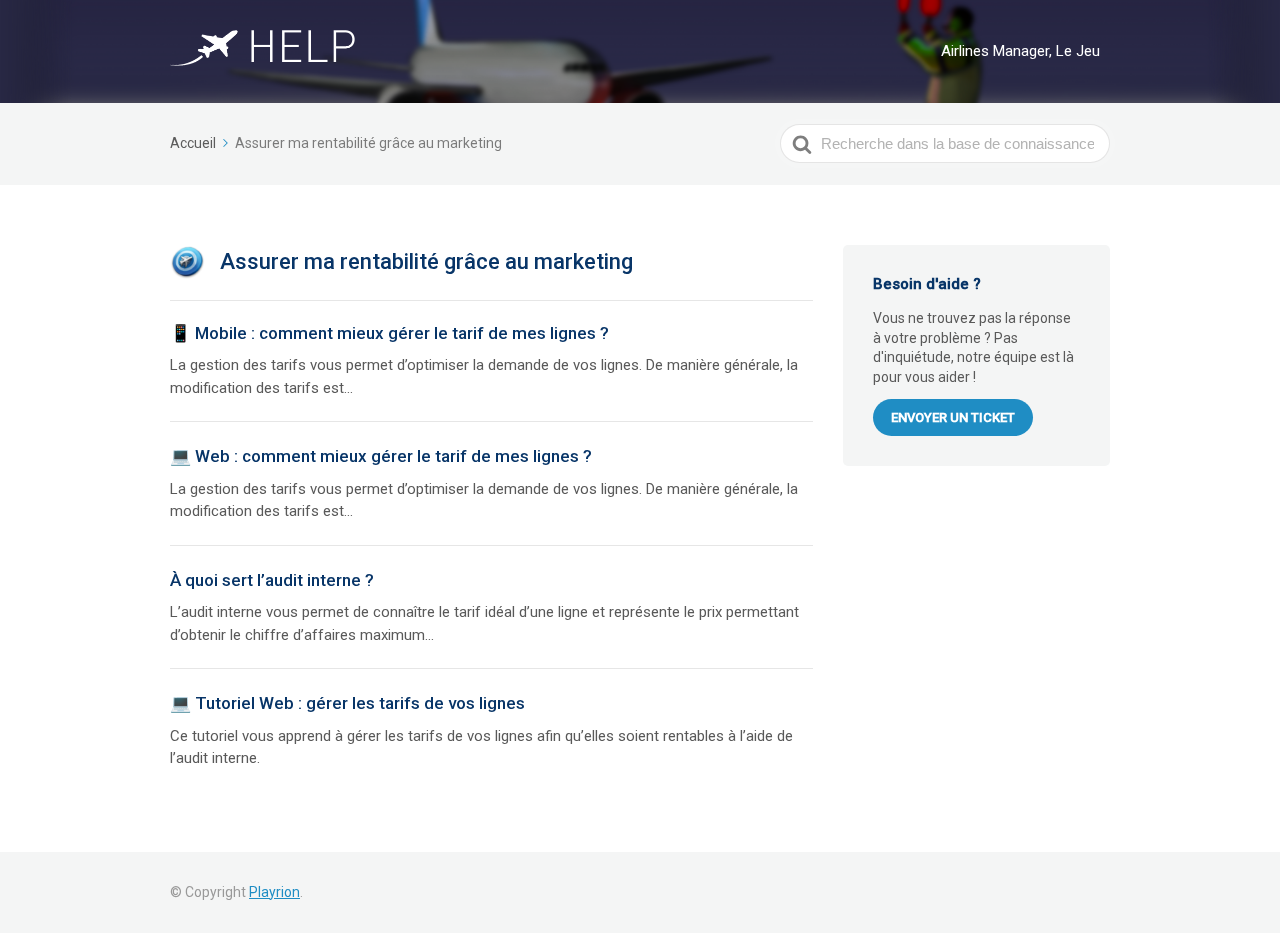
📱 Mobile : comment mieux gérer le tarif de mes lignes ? (389, 333)
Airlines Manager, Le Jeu (1020, 51)
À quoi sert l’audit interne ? (272, 580)
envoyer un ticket (953, 417)
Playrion (274, 892)
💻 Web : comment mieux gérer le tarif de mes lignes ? (381, 456)
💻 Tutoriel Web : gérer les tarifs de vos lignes (347, 703)
